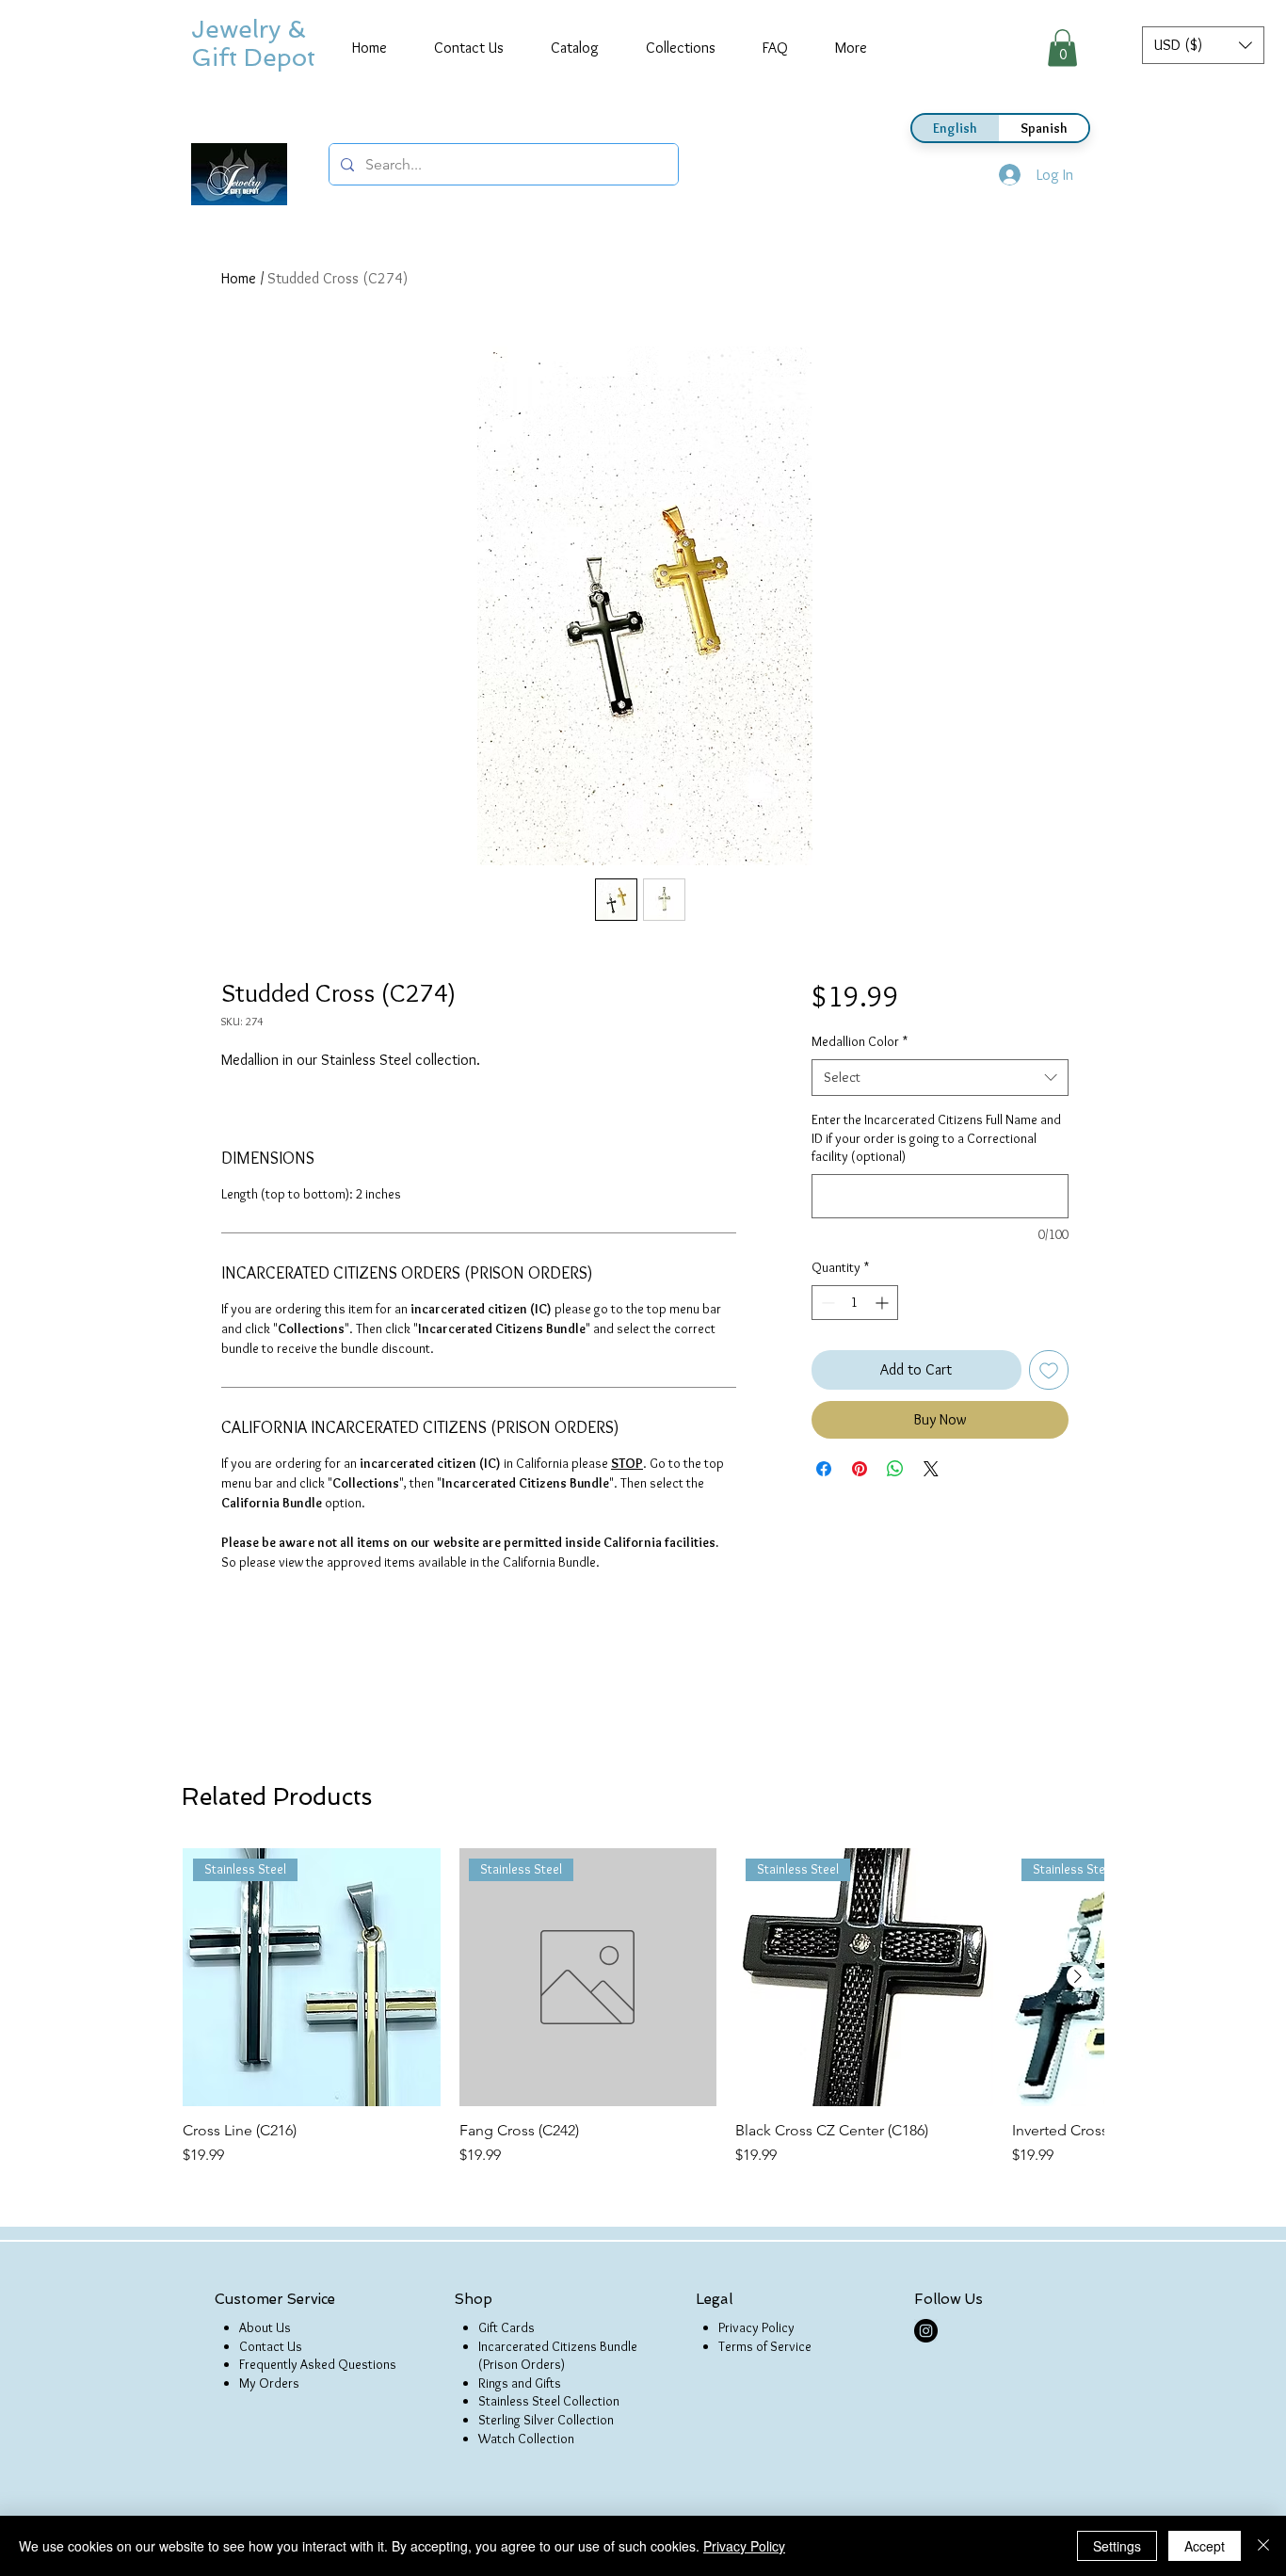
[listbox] (1203, 45)
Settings (1117, 2546)
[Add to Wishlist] (1049, 1370)
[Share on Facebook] (824, 1469)
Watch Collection (526, 2439)
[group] (643, 2007)
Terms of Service (765, 2346)
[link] (1062, 48)
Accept (1205, 2546)
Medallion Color (860, 1041)
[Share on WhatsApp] (895, 1469)
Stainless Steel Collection (549, 2401)
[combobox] (940, 1078)
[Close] (1263, 2546)
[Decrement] (826, 1303)
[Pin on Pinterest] (860, 1469)
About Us (265, 2327)
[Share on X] (931, 1469)
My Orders (269, 2383)
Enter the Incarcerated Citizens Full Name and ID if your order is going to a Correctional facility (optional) (936, 1138)
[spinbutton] (855, 1303)
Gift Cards (506, 2327)
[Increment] (884, 1303)
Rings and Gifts (520, 2383)
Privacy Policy (756, 2327)
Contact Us (271, 2346)
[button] (1203, 45)
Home (239, 278)
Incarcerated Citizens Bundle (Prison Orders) (558, 2356)
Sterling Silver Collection (546, 2420)
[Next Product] (1078, 1976)
